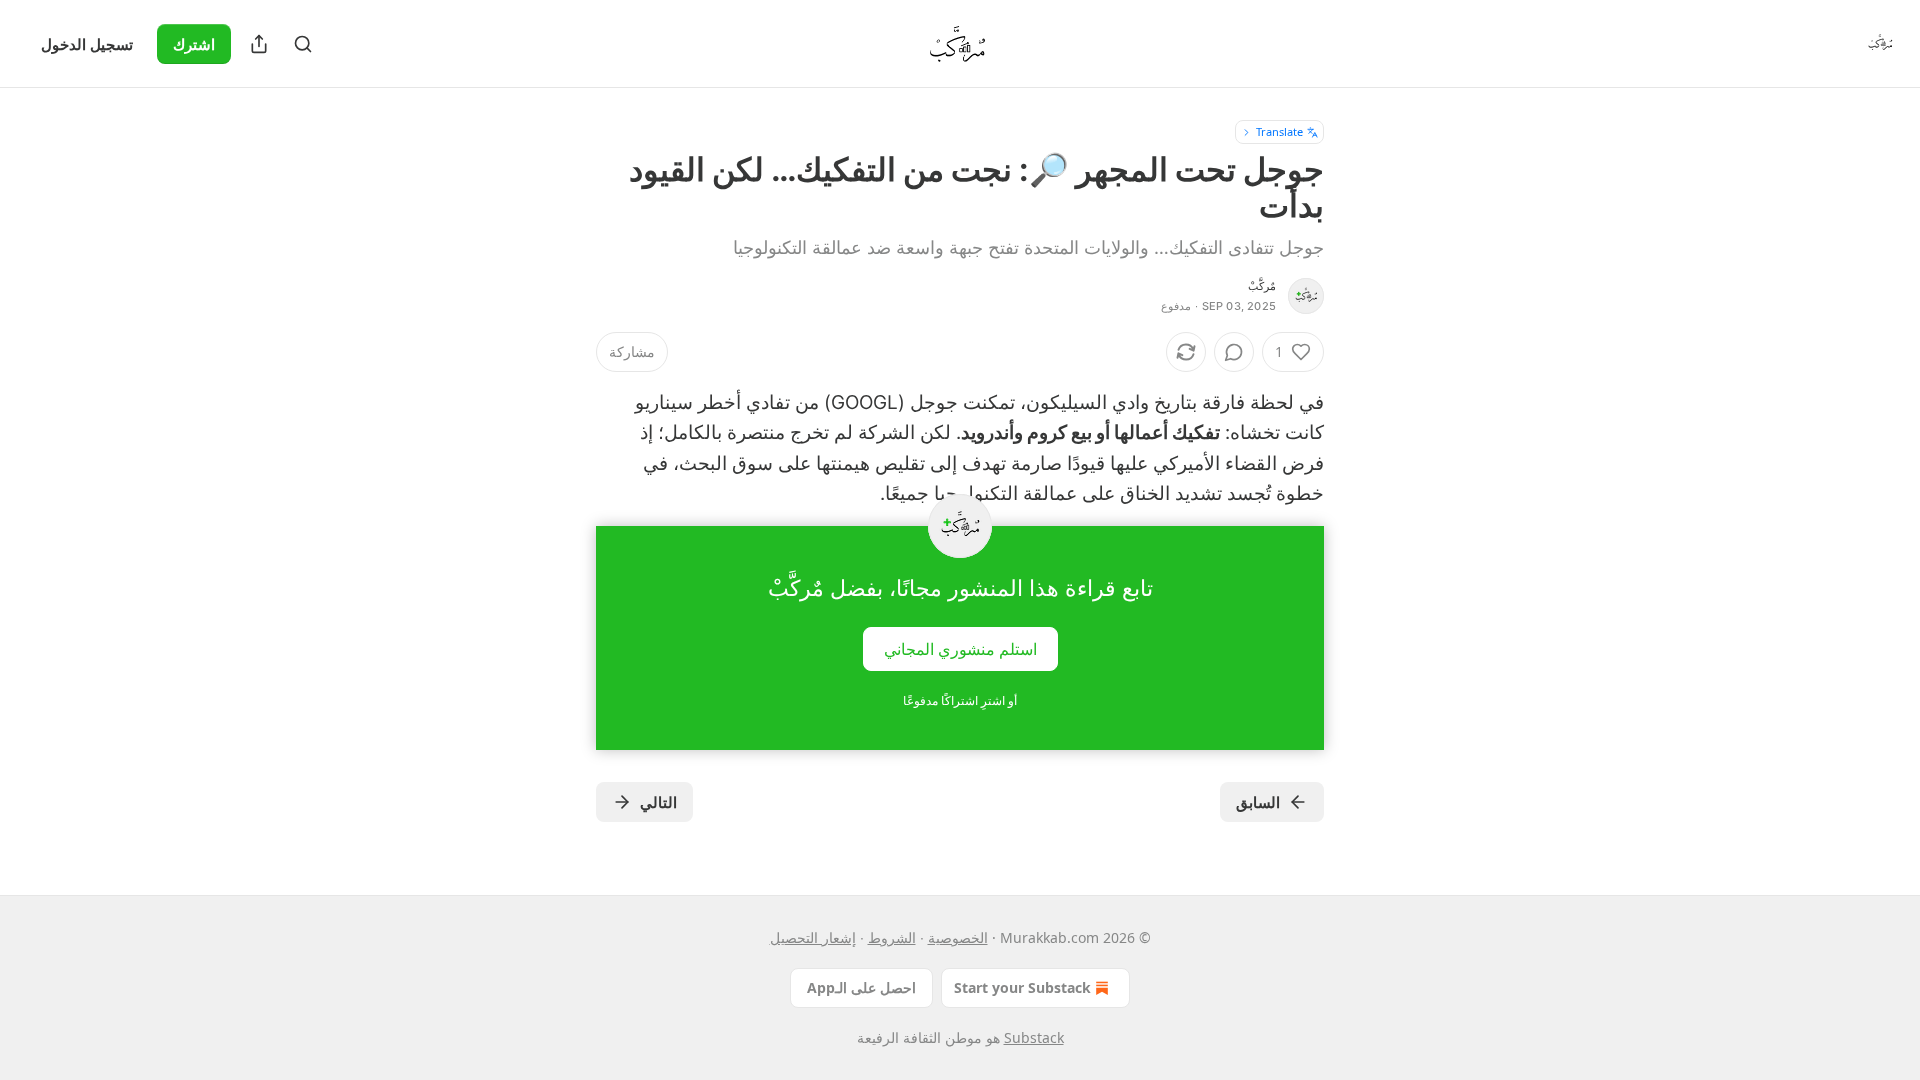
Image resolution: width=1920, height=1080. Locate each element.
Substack (1034, 1037)
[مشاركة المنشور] (259, 44)
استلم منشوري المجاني (960, 648)
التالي (658, 802)
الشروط (892, 937)
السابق (1258, 802)
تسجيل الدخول (87, 44)
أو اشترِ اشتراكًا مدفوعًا (960, 700)
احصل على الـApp (861, 987)
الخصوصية (958, 937)
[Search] (303, 44)
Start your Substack (1022, 987)
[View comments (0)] (1234, 352)
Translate (1279, 131)
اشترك (194, 44)
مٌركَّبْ (1262, 286)
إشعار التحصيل (813, 937)
